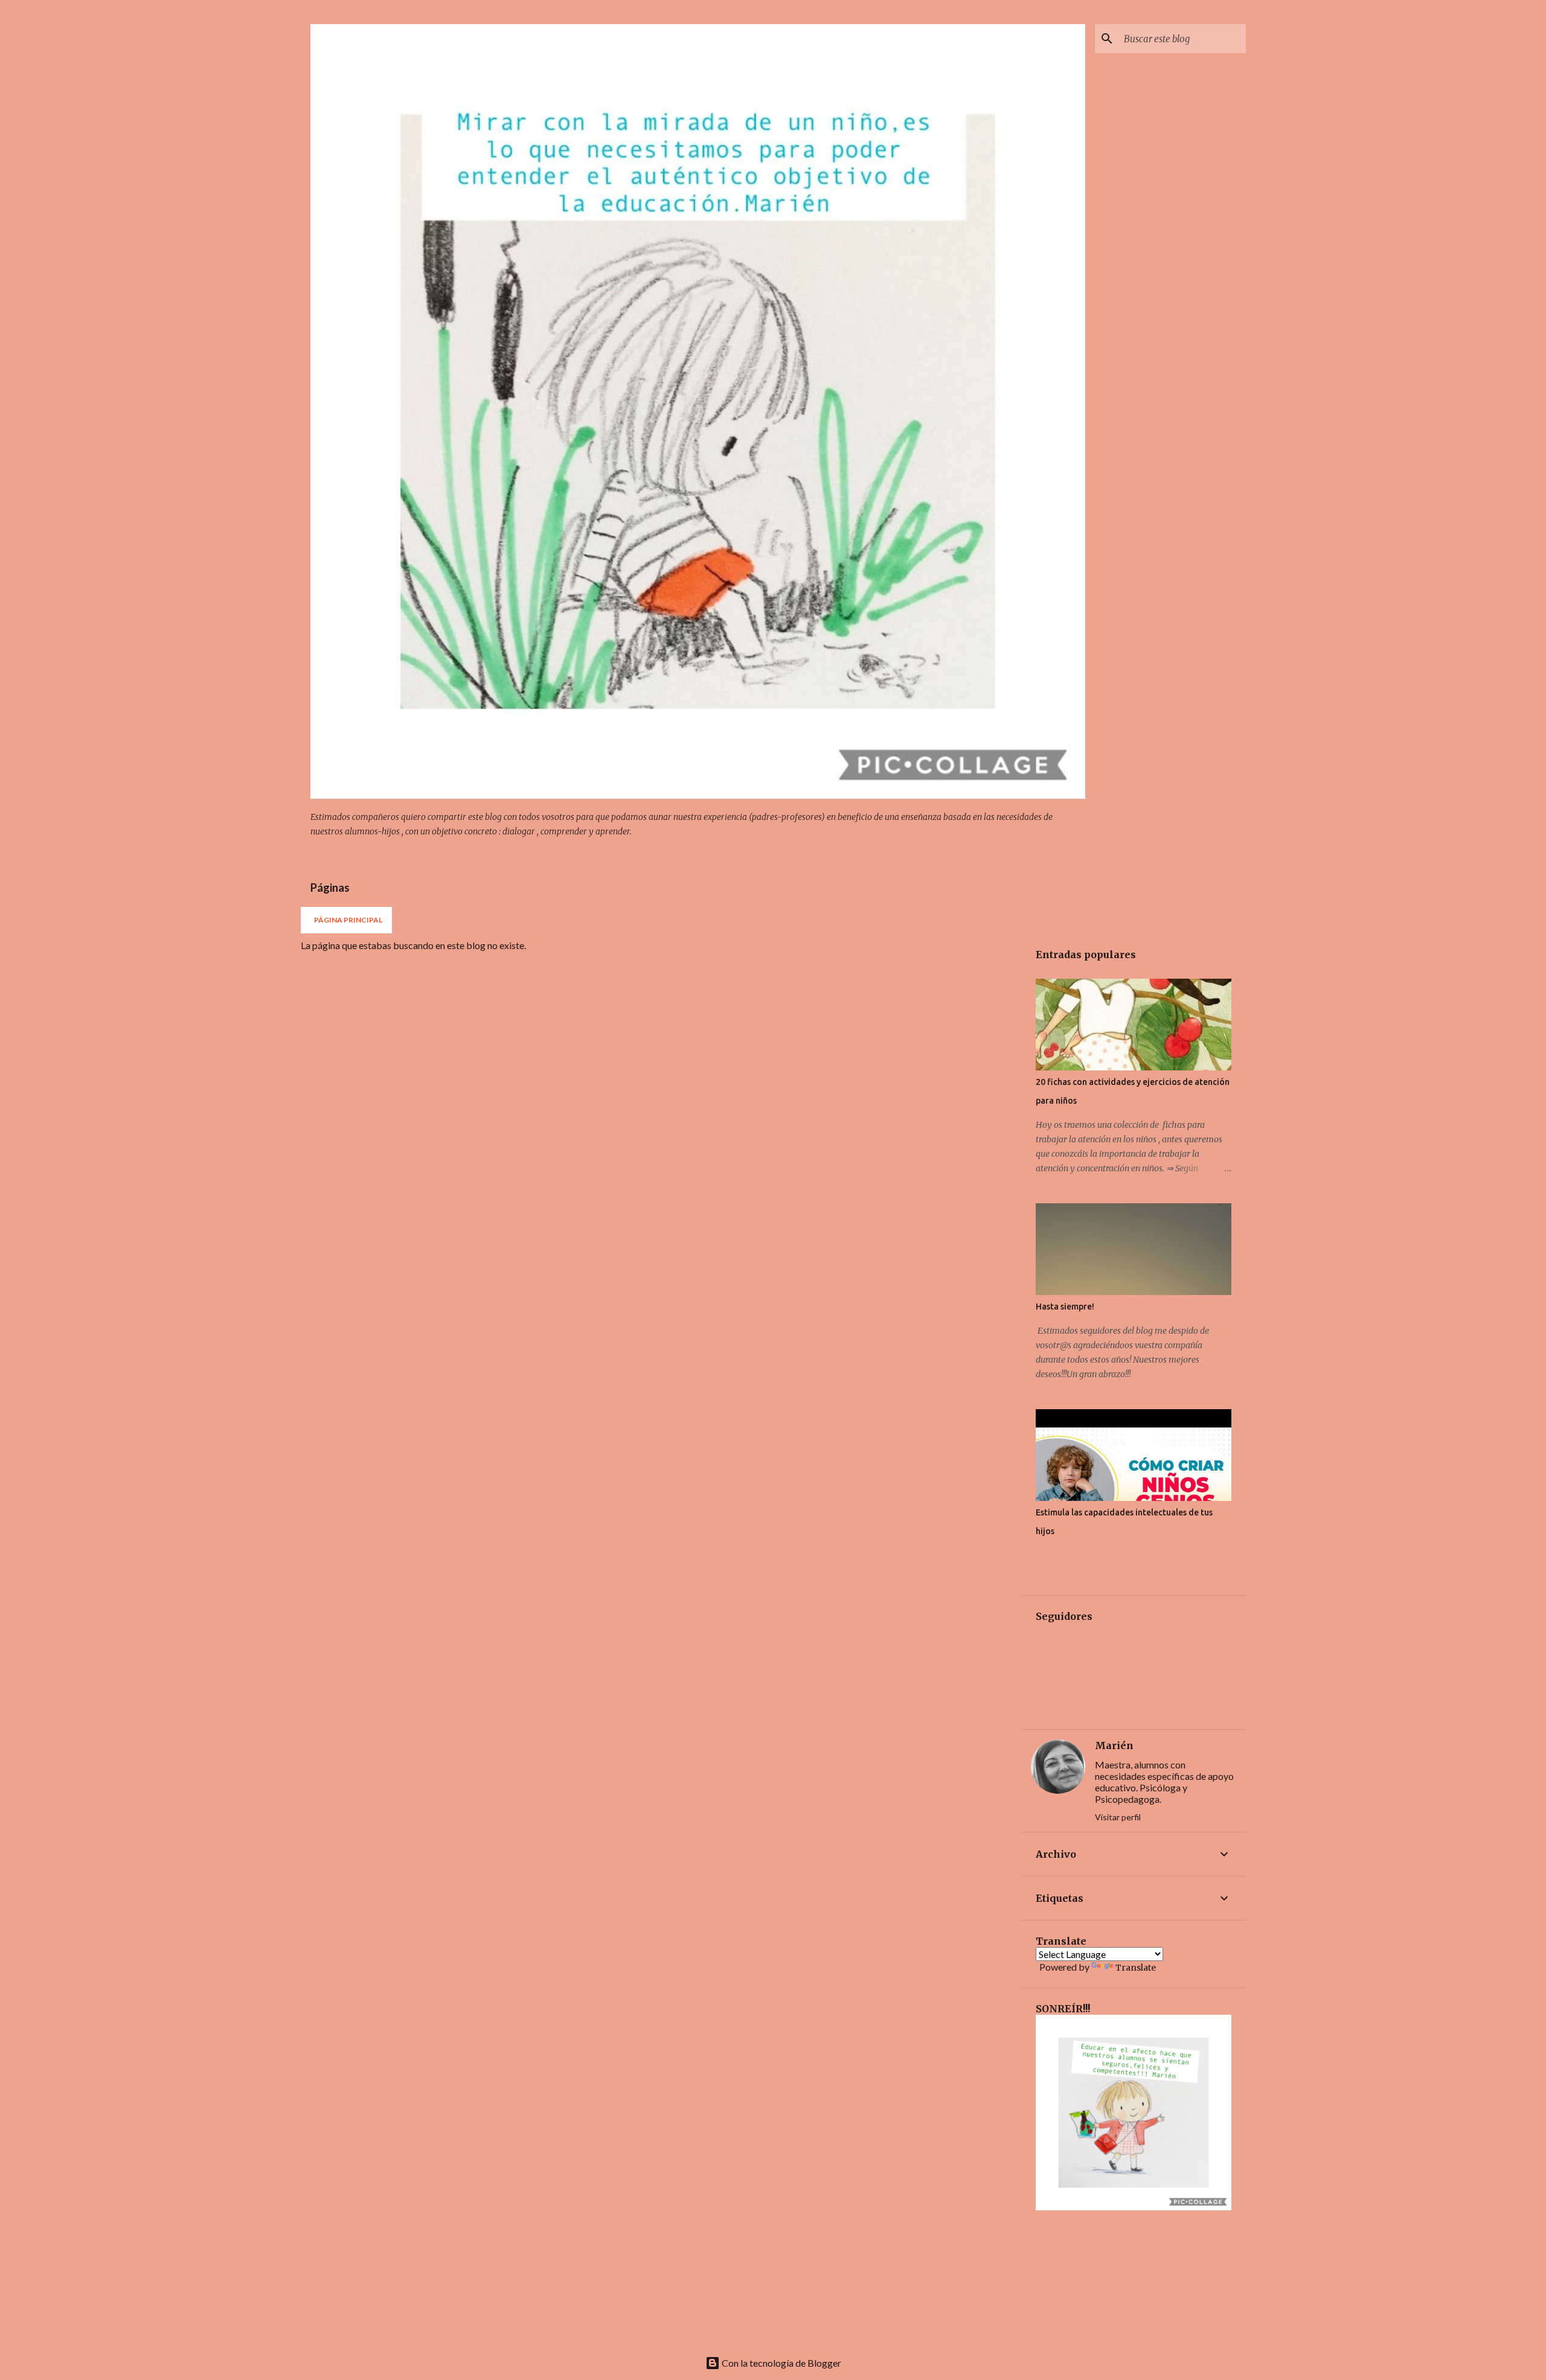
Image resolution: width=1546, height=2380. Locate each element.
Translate (1136, 1968)
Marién (1114, 1745)
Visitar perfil (1118, 1817)
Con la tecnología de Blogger (781, 2363)
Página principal (348, 920)
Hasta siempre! (1065, 1307)
